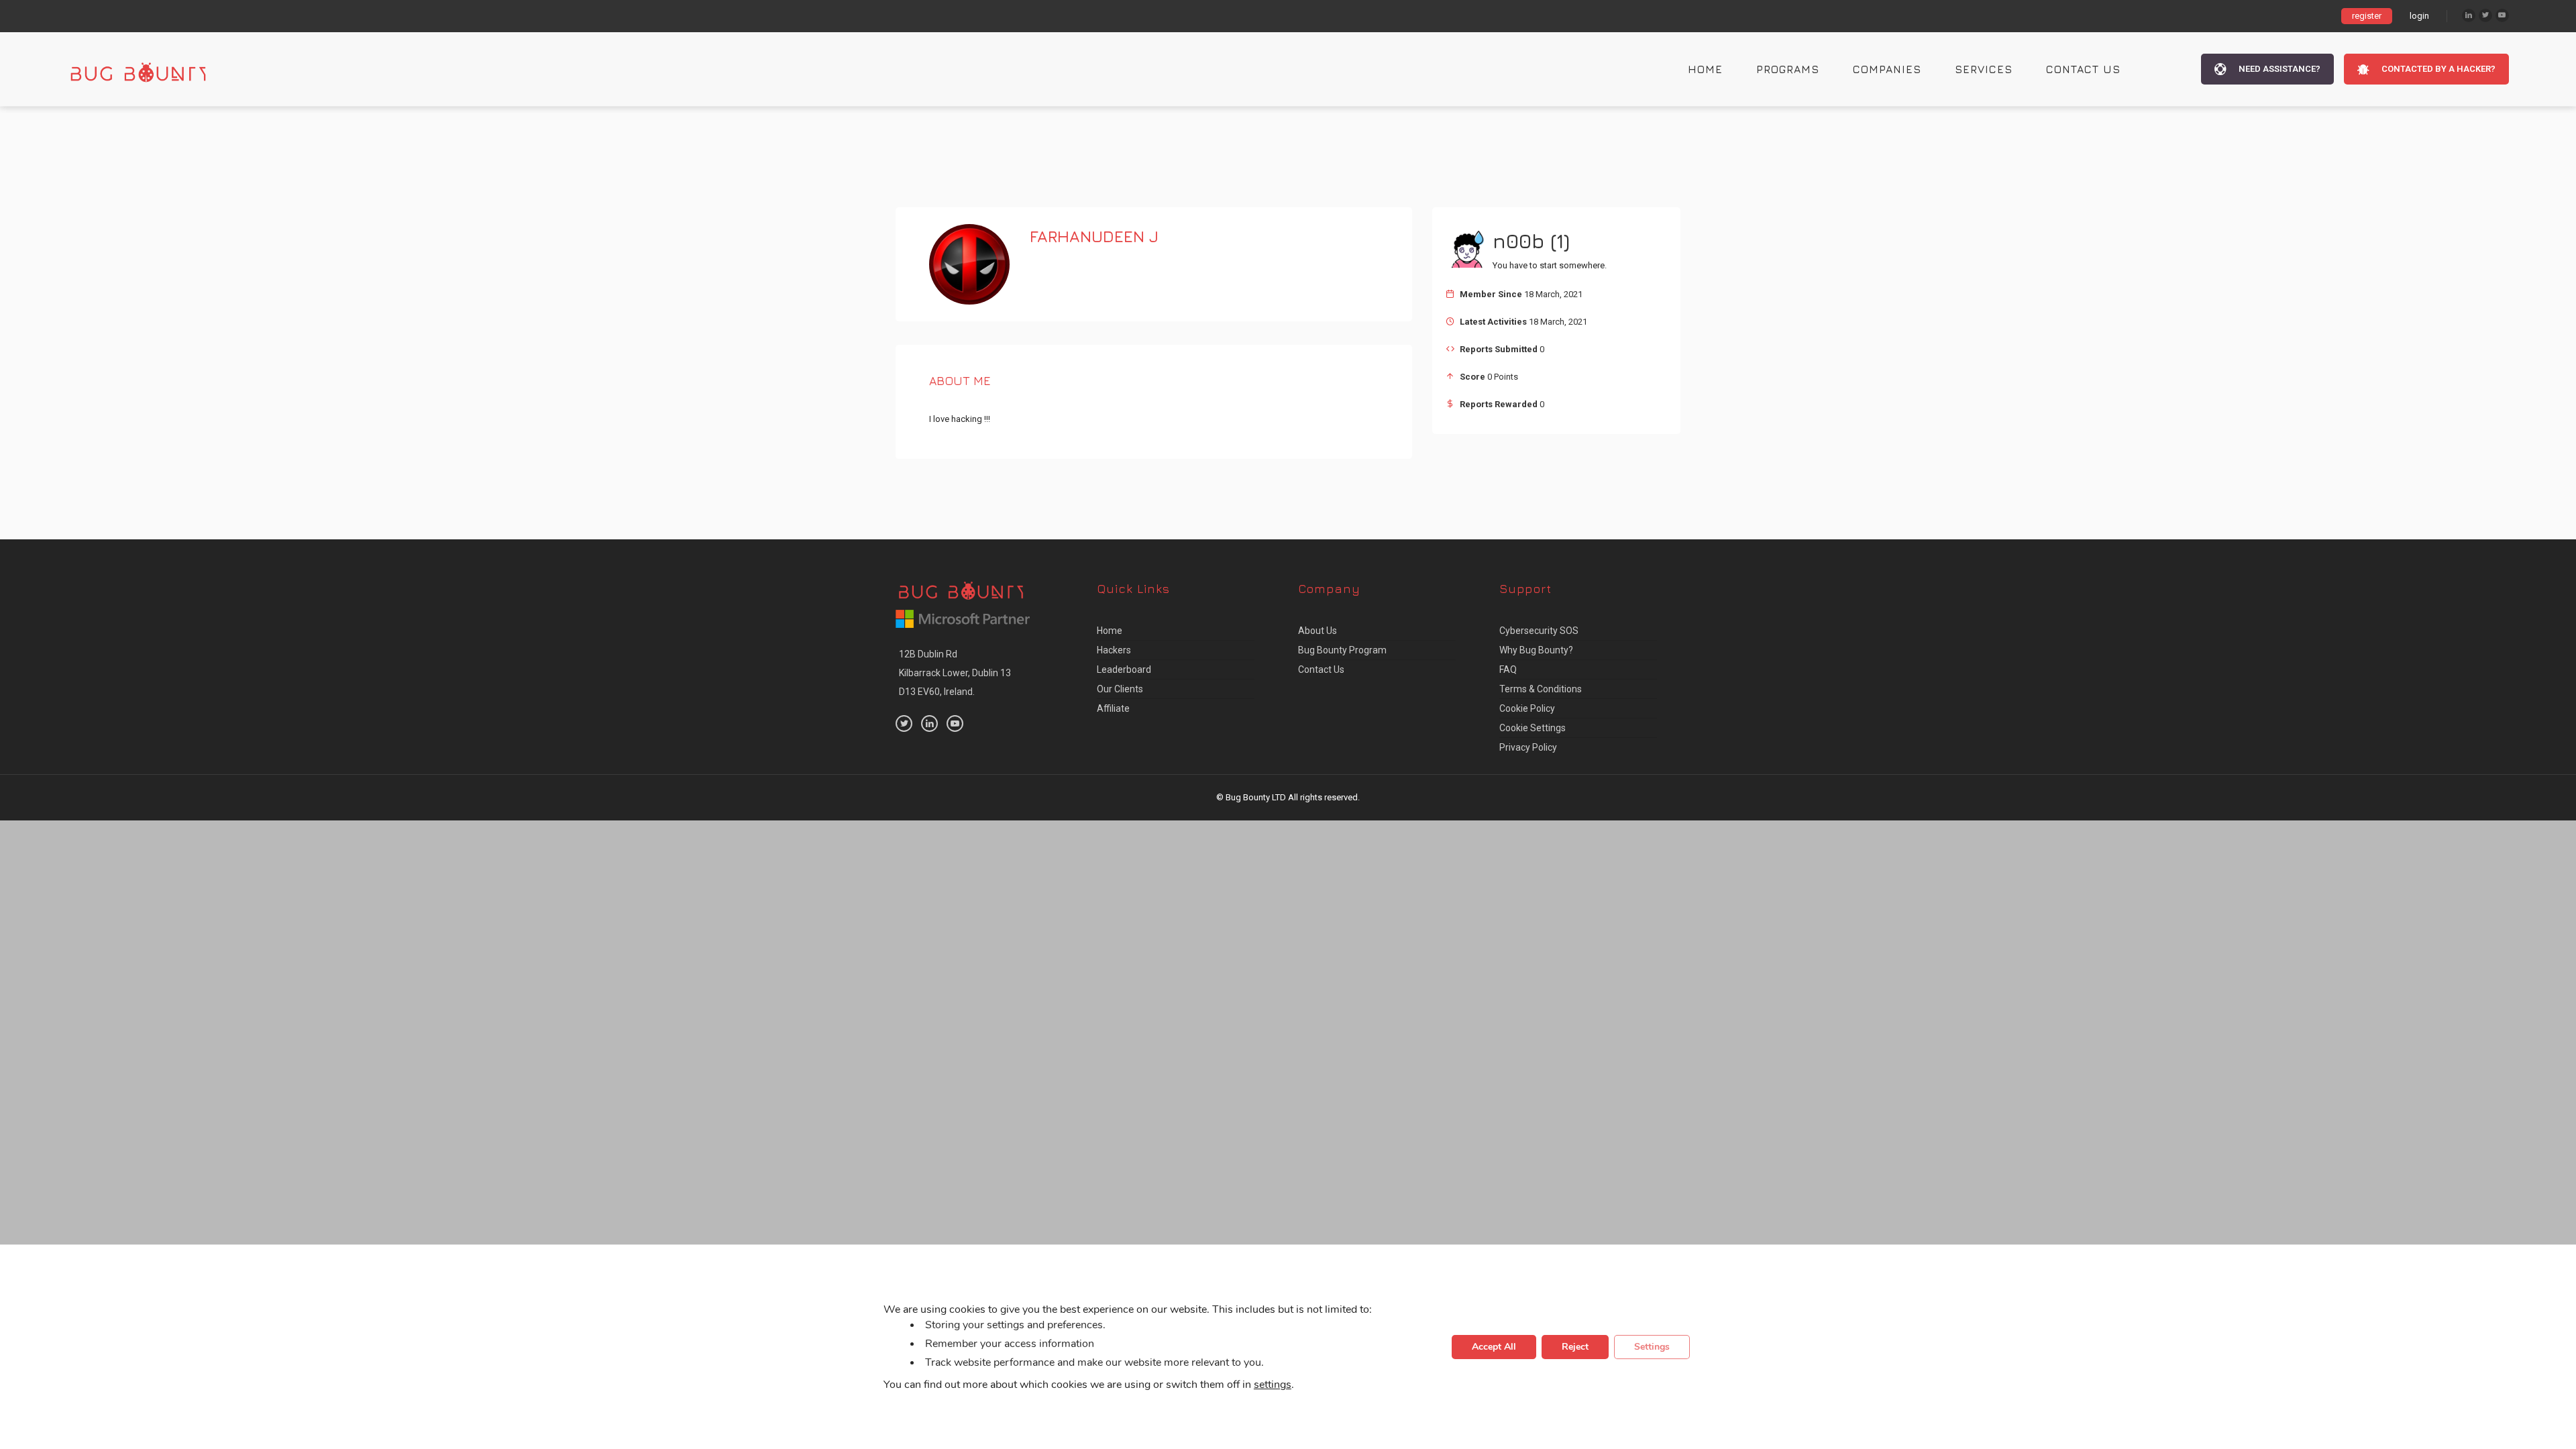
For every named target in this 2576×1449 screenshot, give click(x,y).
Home (1705, 69)
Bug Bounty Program (1342, 650)
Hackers (1114, 650)
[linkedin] (929, 723)
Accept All (1494, 1347)
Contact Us (2083, 69)
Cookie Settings (1533, 728)
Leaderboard (1124, 669)
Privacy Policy (1528, 747)
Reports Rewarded (1499, 404)
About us (1318, 631)
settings (1273, 1385)
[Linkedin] (2469, 15)
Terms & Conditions (1541, 689)
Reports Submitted (1499, 349)
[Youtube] (2502, 15)
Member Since (1491, 294)
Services (1984, 69)
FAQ (1508, 669)
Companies (1887, 69)
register (2367, 16)
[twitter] (904, 723)
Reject (1575, 1347)
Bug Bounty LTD (1256, 797)
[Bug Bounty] (151, 69)
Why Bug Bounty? (1536, 650)
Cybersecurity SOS (1539, 631)
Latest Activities (1493, 322)
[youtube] (955, 723)
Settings (1652, 1347)
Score (1472, 377)
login (2419, 16)
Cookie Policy (1527, 708)
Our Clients (1120, 689)
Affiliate (1113, 708)
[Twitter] (2485, 15)
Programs (1788, 69)
